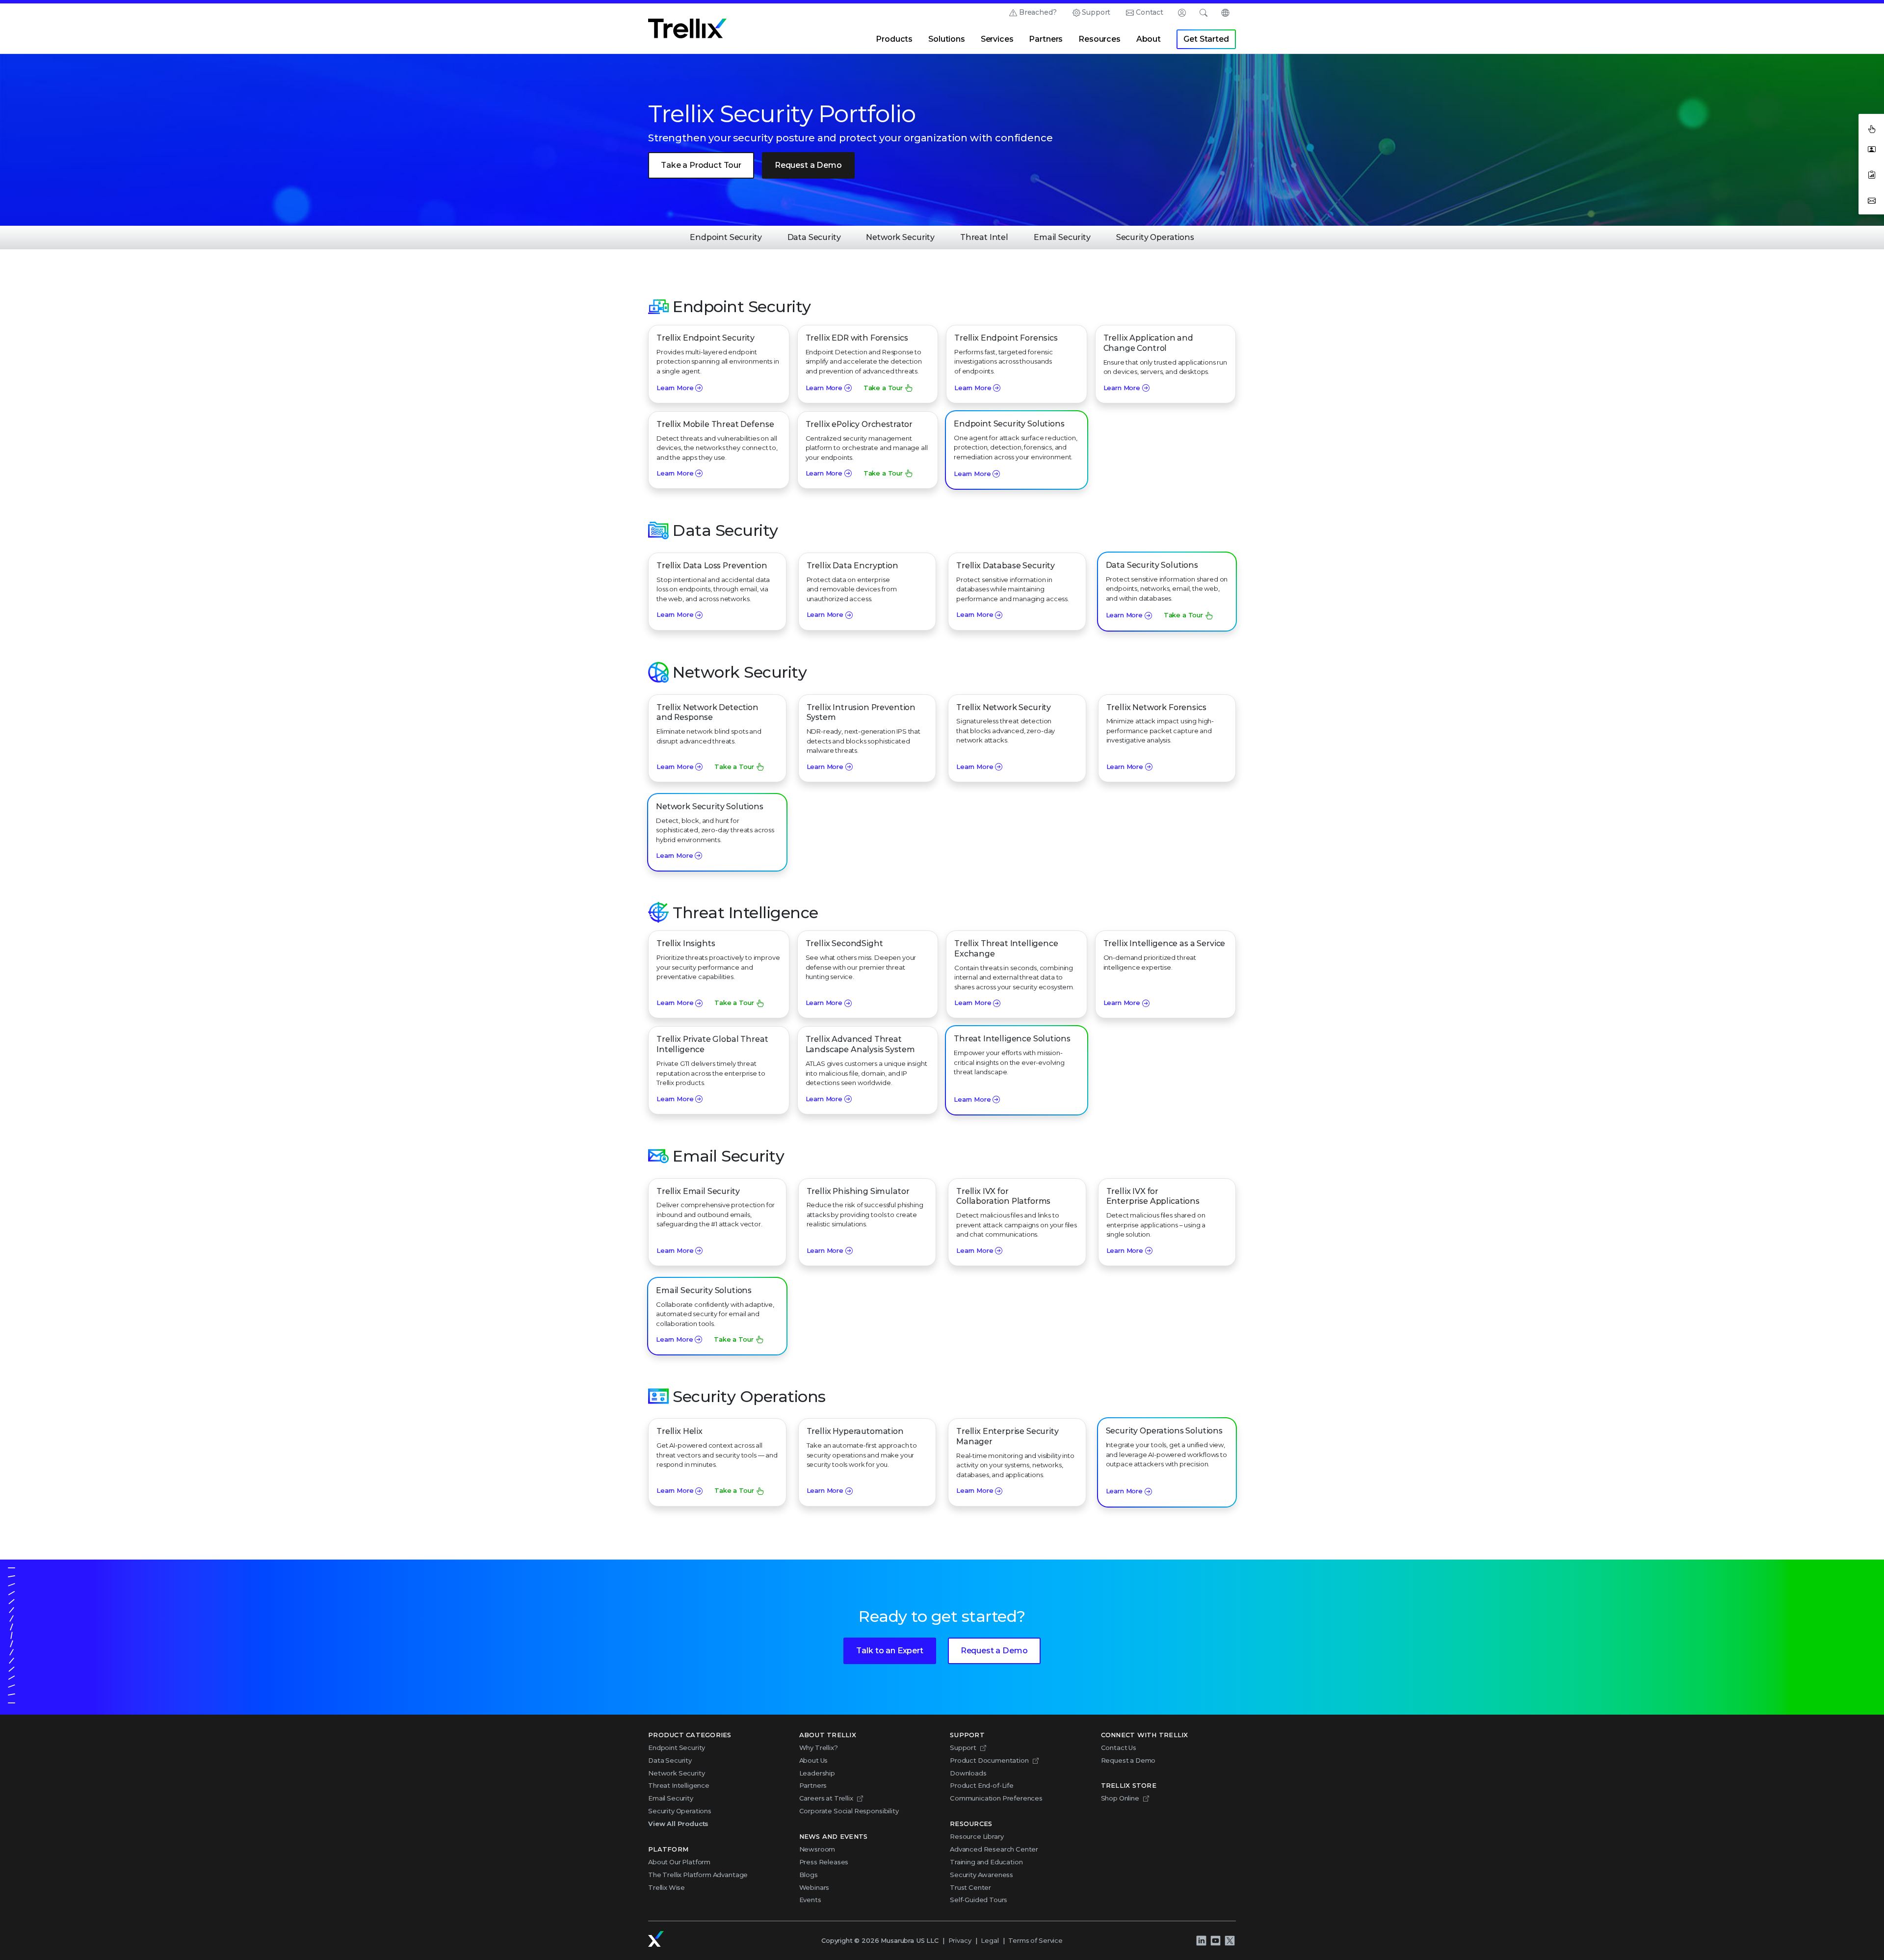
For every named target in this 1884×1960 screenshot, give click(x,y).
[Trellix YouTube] (1215, 1941)
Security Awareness (981, 1875)
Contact (1150, 12)
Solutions (947, 39)
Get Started (1206, 39)
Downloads (968, 1773)
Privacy (960, 1940)
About (1149, 39)
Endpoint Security (726, 237)
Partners (1046, 39)
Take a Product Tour (701, 165)
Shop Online (1120, 1798)
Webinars (814, 1887)
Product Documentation (989, 1760)
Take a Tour (883, 388)
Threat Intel (984, 237)
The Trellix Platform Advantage (698, 1875)
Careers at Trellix (826, 1798)
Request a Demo (808, 165)
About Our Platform (679, 1862)
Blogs (809, 1875)
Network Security (900, 237)
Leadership (817, 1773)
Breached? (1038, 12)
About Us (814, 1760)
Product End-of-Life (982, 1785)
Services (997, 39)
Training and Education (986, 1862)
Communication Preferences (996, 1798)
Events (810, 1900)
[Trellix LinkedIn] (1201, 1941)
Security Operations (1155, 237)
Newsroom (817, 1849)
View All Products (678, 1824)
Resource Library (977, 1836)
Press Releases (824, 1862)
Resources (1099, 39)
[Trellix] (656, 1939)
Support (1096, 12)
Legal (990, 1940)
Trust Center (970, 1887)
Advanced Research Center (994, 1849)
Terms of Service (1035, 1940)
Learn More (675, 388)
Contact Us (1119, 1748)
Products (894, 39)
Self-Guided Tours (979, 1900)
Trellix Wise (667, 1887)
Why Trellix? (819, 1748)
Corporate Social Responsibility (849, 1811)
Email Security (1062, 237)
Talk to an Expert (890, 1651)
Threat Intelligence (679, 1785)
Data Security (814, 237)
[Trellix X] (1230, 1941)
